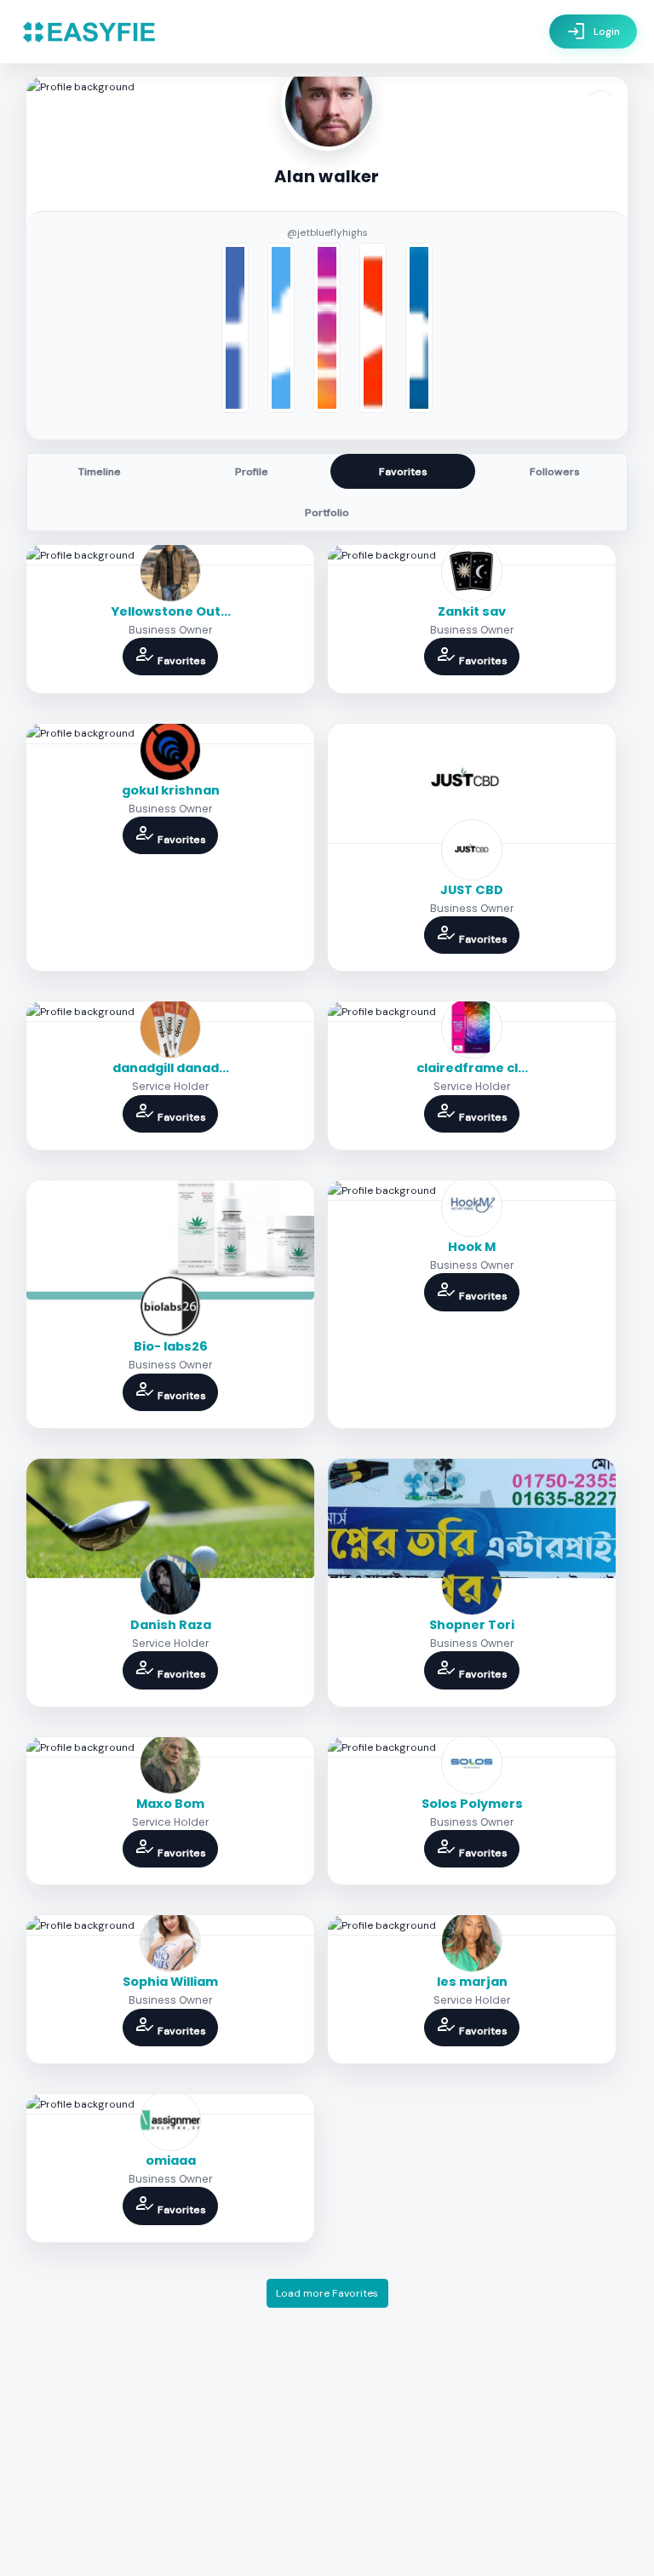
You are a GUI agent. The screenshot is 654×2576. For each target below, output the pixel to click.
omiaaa (171, 2160)
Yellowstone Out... (171, 611)
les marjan (472, 1982)
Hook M (472, 1247)
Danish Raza (171, 1625)
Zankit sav (472, 611)
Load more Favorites (327, 2293)
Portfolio (327, 513)
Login (593, 32)
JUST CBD (472, 890)
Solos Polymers (472, 1804)
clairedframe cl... (472, 1068)
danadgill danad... (171, 1068)
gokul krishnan (171, 790)
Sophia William (170, 1982)
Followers (555, 472)
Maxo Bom (170, 1804)
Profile (252, 472)
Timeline (100, 472)
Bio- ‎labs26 (171, 1346)
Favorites (403, 472)
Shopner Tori (472, 1625)
